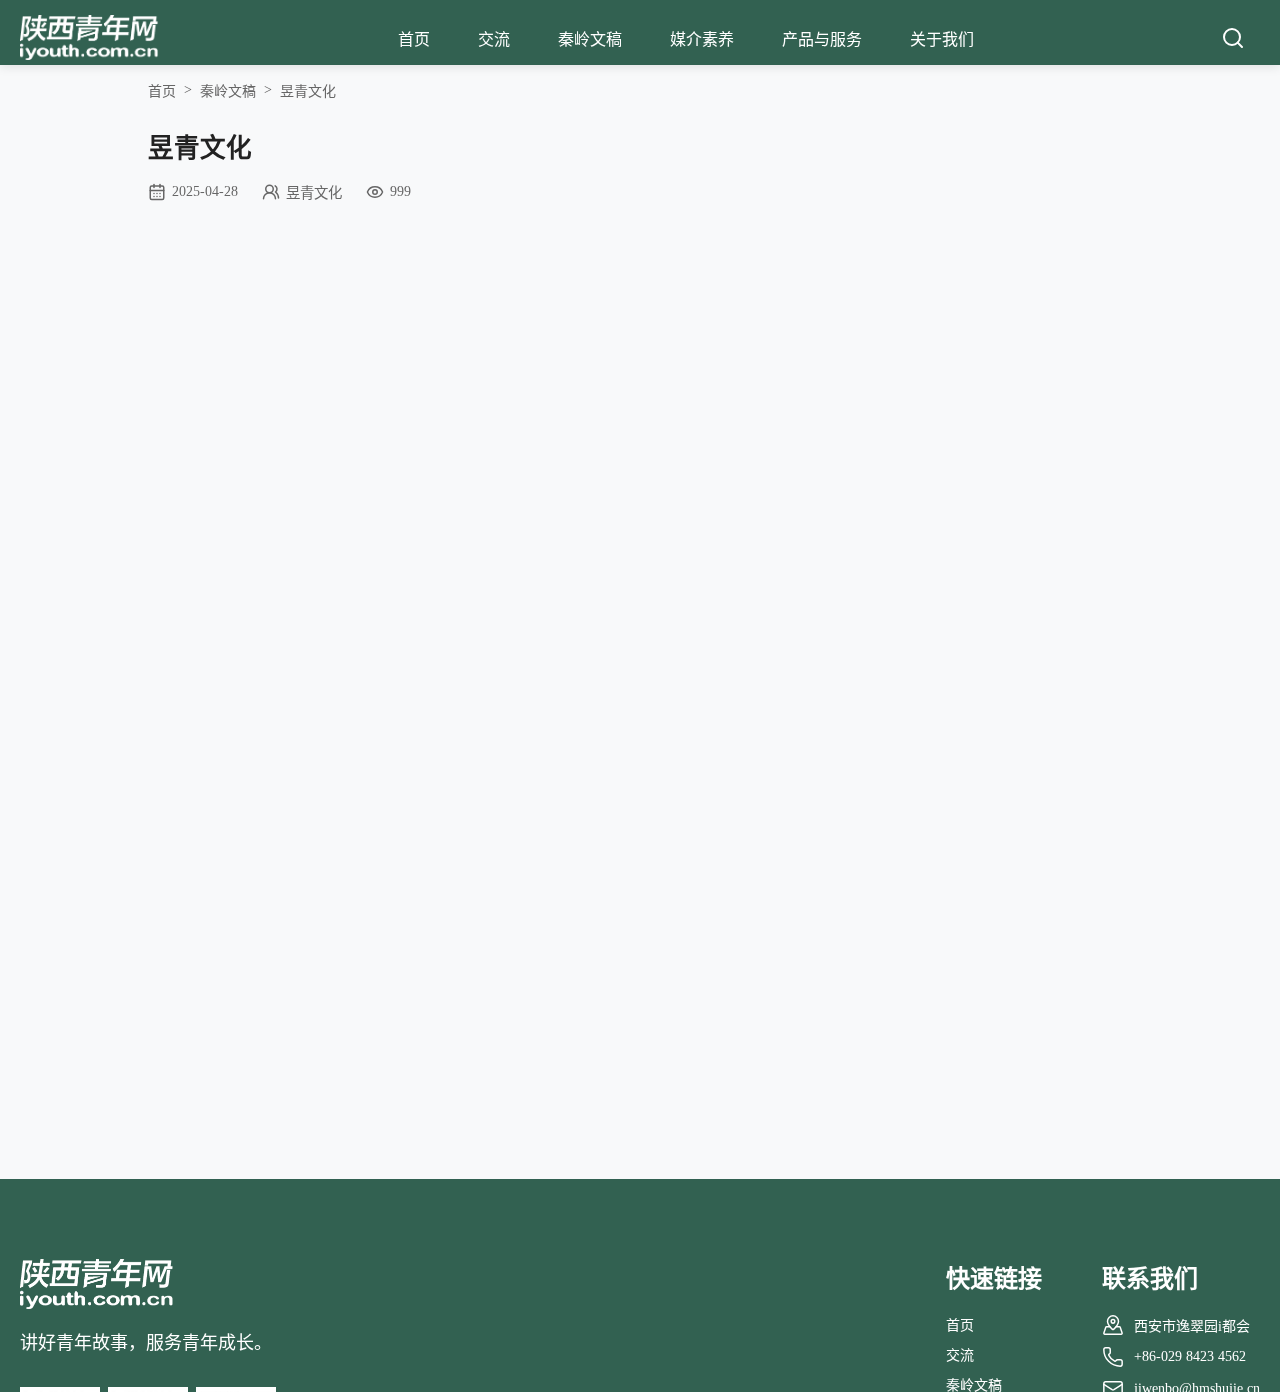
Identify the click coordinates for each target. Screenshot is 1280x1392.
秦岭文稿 (590, 39)
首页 (414, 39)
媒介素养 (702, 39)
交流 (494, 39)
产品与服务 (822, 39)
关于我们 (942, 39)
